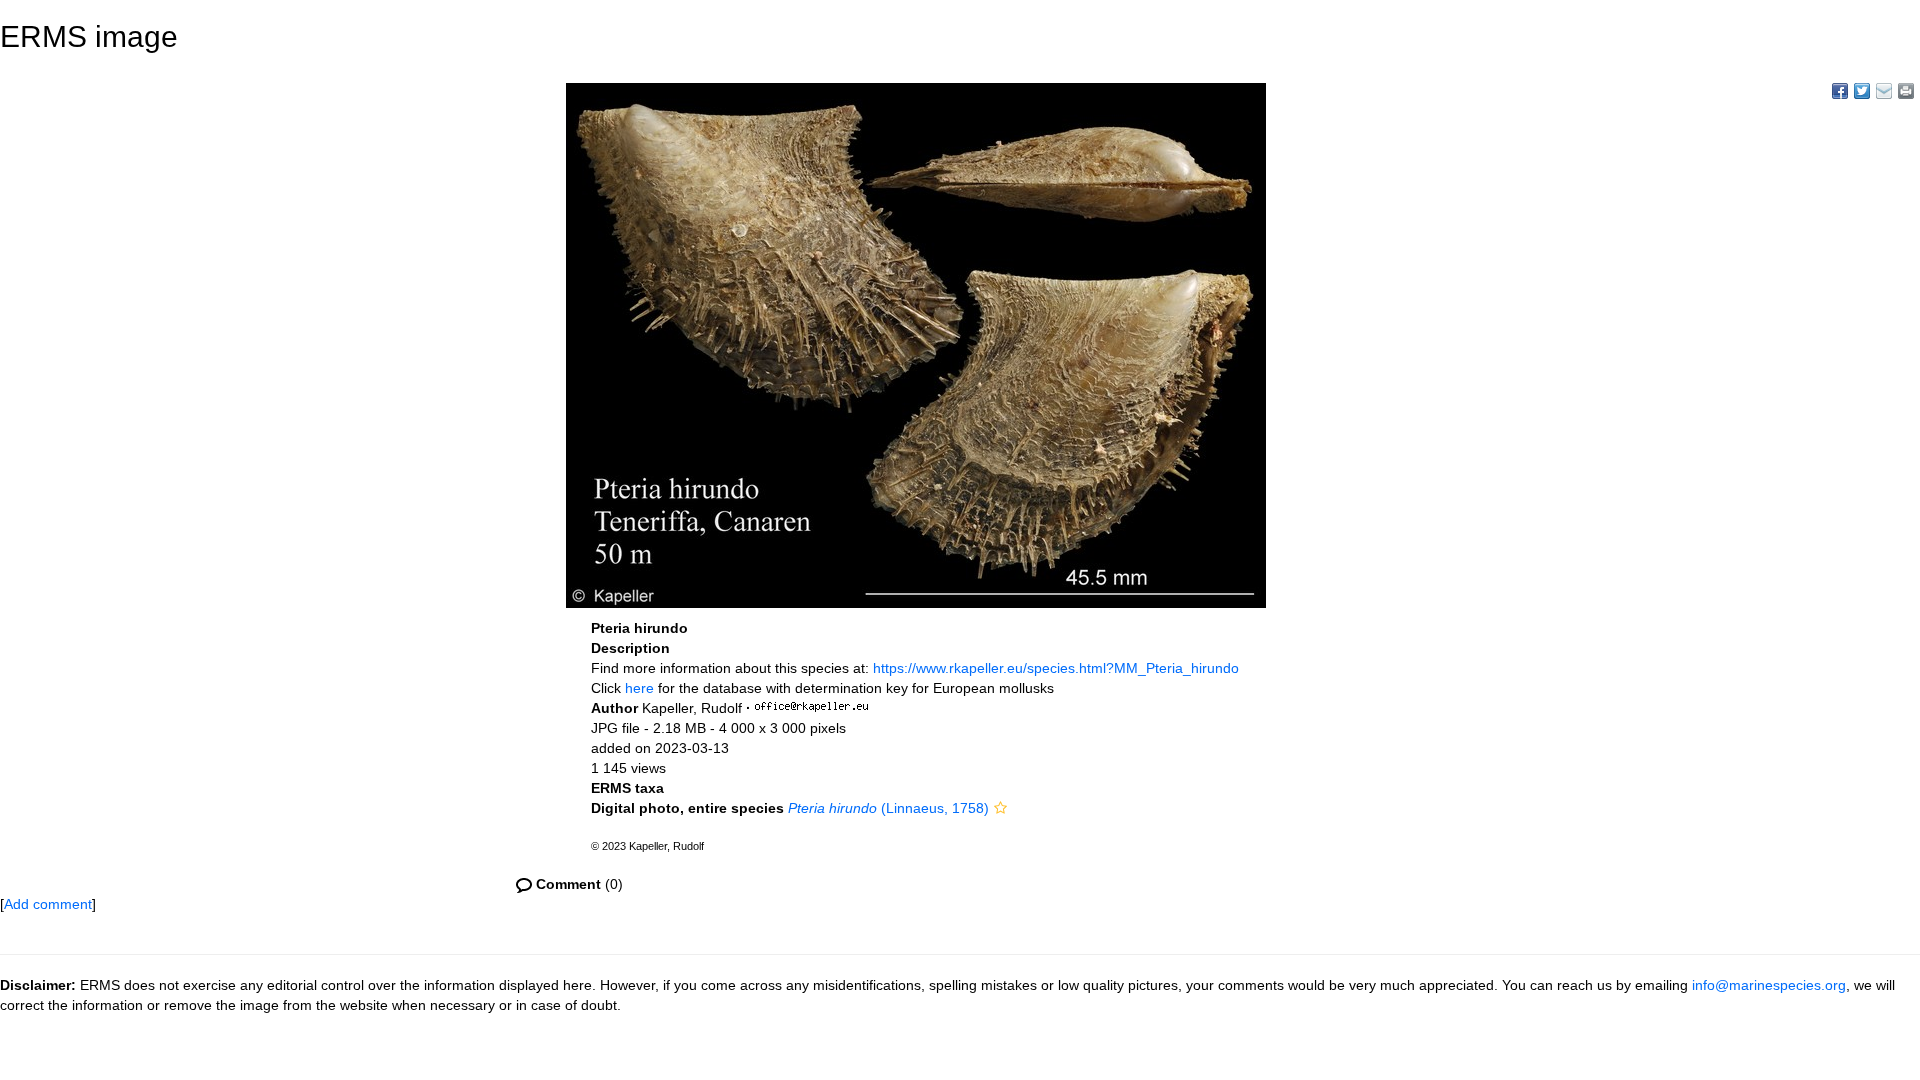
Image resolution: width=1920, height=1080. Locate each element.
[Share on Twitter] (1862, 91)
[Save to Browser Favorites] (1884, 91)
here (639, 688)
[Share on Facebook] (1840, 91)
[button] (1000, 808)
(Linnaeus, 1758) (888, 808)
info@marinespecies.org (1769, 985)
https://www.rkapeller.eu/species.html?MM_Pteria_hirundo (1056, 668)
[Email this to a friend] (1906, 91)
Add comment (48, 904)
